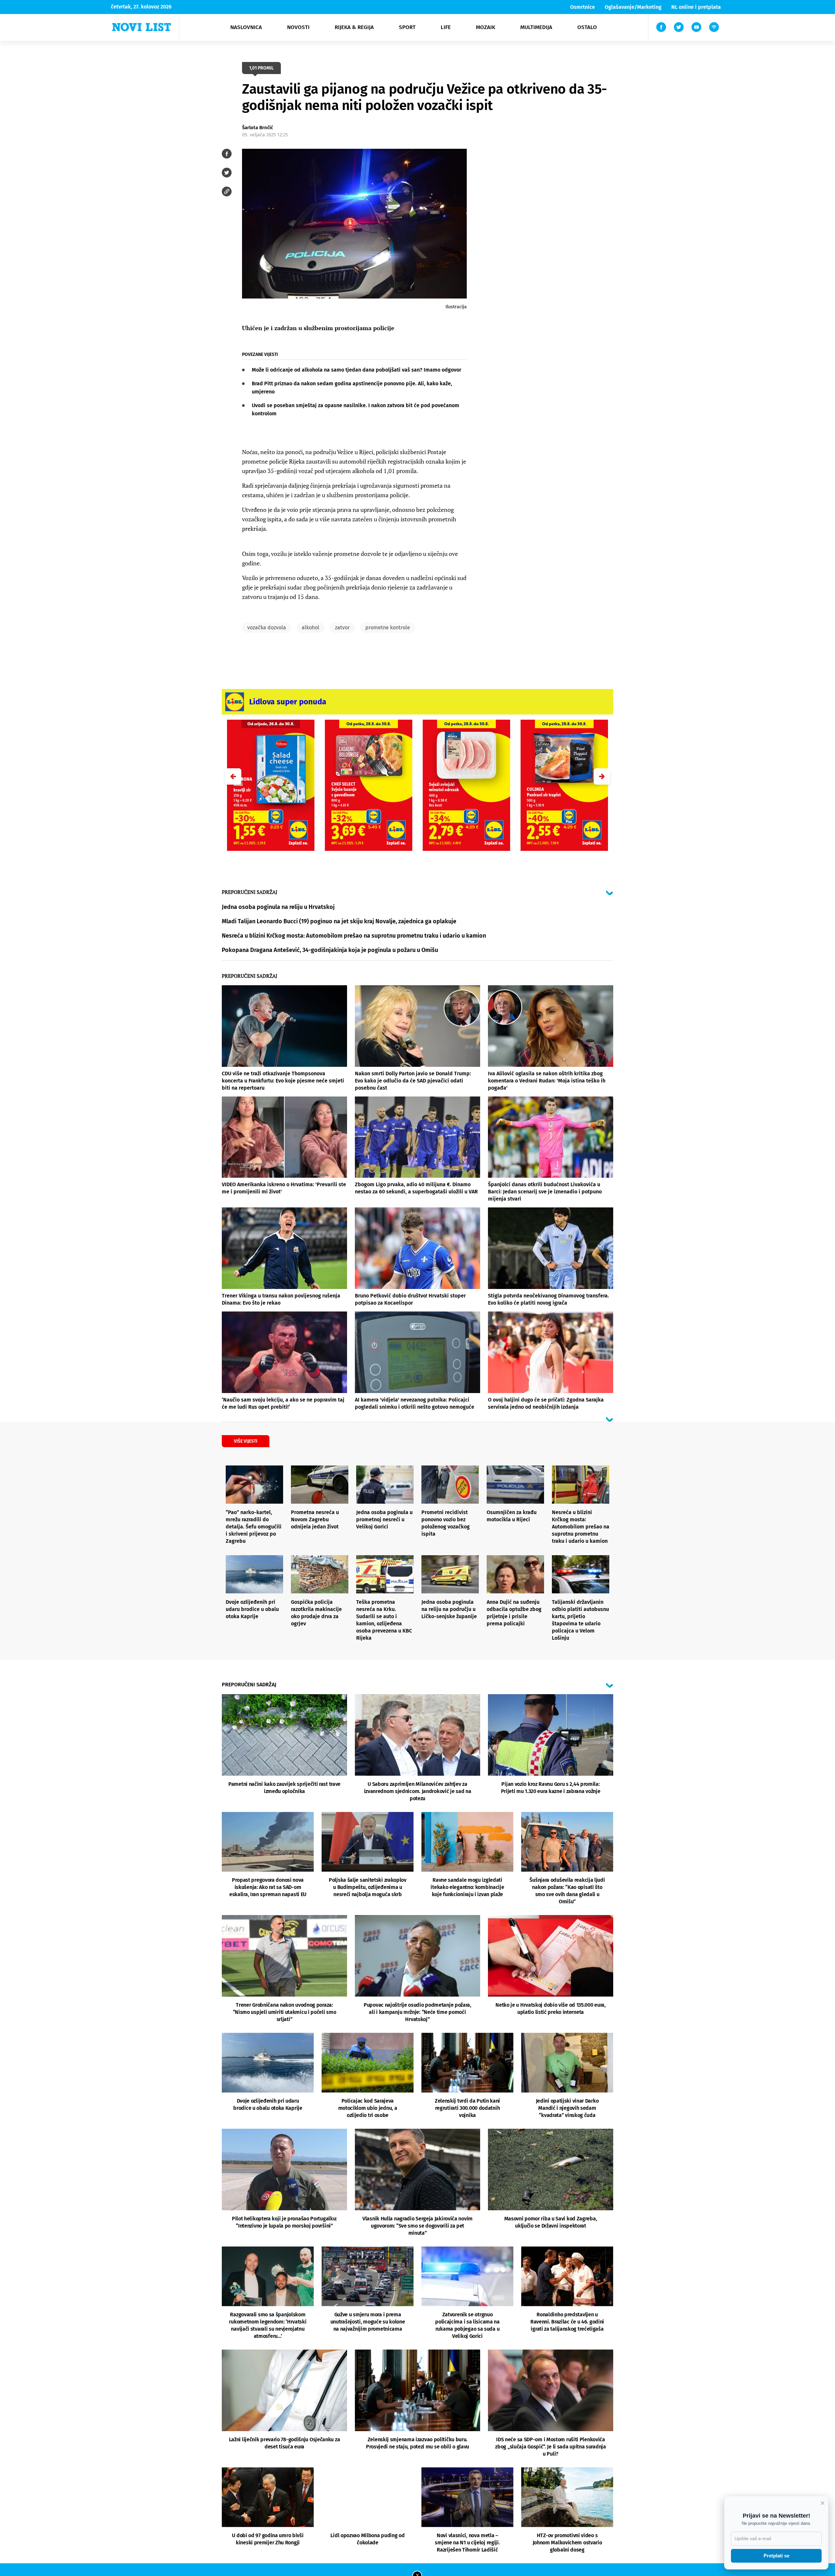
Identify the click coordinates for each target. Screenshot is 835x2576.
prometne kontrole (388, 628)
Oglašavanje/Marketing (633, 7)
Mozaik (486, 27)
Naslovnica (246, 27)
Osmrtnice (583, 7)
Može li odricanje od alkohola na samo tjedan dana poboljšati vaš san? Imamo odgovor (357, 370)
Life (446, 27)
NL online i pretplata (696, 7)
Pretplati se (776, 2556)
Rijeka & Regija (354, 27)
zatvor (342, 628)
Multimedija (536, 27)
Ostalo (587, 27)
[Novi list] (142, 27)
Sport (407, 27)
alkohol (311, 628)
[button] (602, 776)
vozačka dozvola (267, 628)
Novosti (298, 27)
